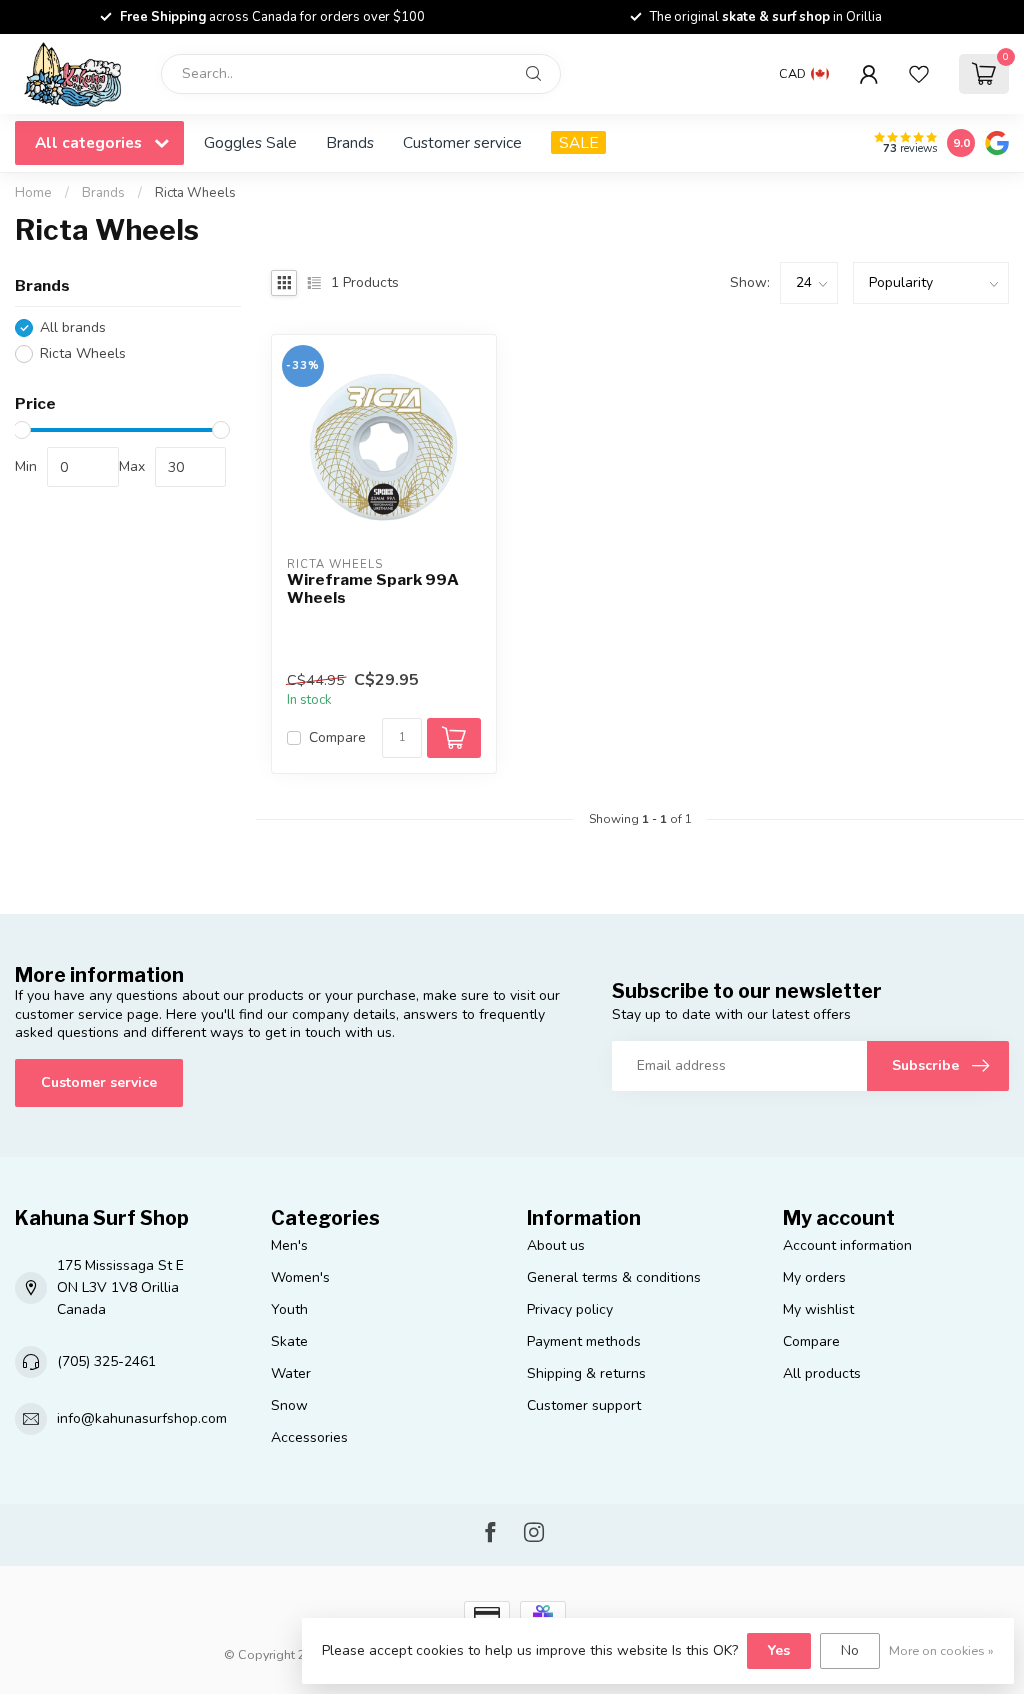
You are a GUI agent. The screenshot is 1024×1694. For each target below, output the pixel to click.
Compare (337, 737)
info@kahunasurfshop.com (142, 1418)
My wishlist (818, 1309)
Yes (779, 1650)
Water (291, 1373)
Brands (350, 142)
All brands (73, 327)
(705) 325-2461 (106, 1361)
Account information (847, 1245)
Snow (289, 1405)
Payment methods (584, 1341)
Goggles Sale (250, 142)
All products (822, 1373)
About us (556, 1245)
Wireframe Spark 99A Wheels (373, 589)
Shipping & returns (586, 1373)
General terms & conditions (614, 1277)
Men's (289, 1245)
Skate (289, 1341)
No (850, 1650)
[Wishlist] (919, 74)
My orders (814, 1277)
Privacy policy (570, 1309)
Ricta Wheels (195, 193)
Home (33, 193)
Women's (300, 1277)
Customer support (584, 1405)
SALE (578, 142)
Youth (289, 1309)
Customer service (462, 142)
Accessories (309, 1437)
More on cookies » (941, 1650)
